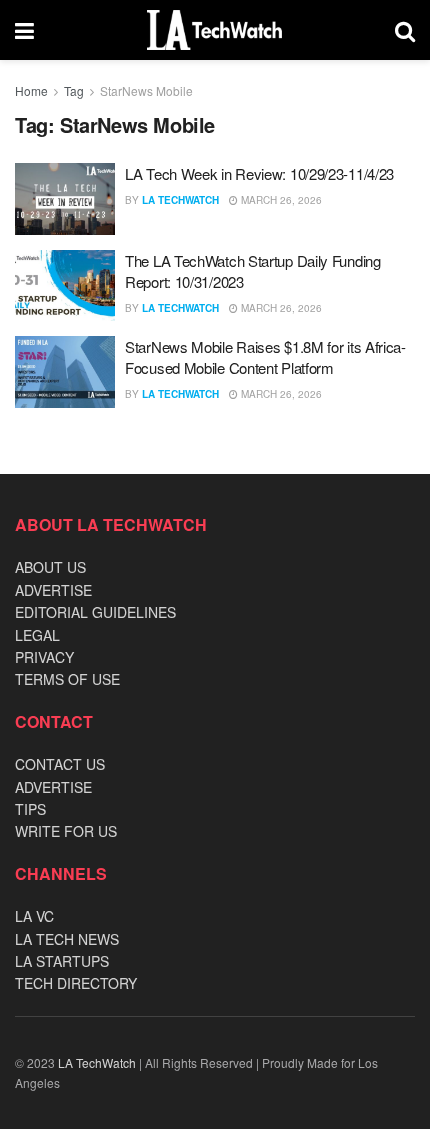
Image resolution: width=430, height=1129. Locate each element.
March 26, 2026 (280, 200)
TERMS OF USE (67, 679)
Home (31, 90)
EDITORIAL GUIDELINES (95, 612)
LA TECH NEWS (67, 939)
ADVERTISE (53, 590)
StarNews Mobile (146, 90)
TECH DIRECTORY (76, 983)
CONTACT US (60, 764)
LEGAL (37, 635)
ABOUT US (50, 567)
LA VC (34, 916)
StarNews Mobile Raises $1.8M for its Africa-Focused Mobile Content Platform (265, 357)
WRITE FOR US (66, 831)
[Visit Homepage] (214, 30)
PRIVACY (44, 657)
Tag (74, 90)
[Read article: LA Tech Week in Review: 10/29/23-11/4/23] (65, 199)
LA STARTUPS (62, 961)
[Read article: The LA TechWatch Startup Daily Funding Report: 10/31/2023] (65, 286)
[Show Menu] (24, 30)
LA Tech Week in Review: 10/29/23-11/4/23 (259, 173)
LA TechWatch (180, 200)
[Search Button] (405, 30)
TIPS (30, 809)
